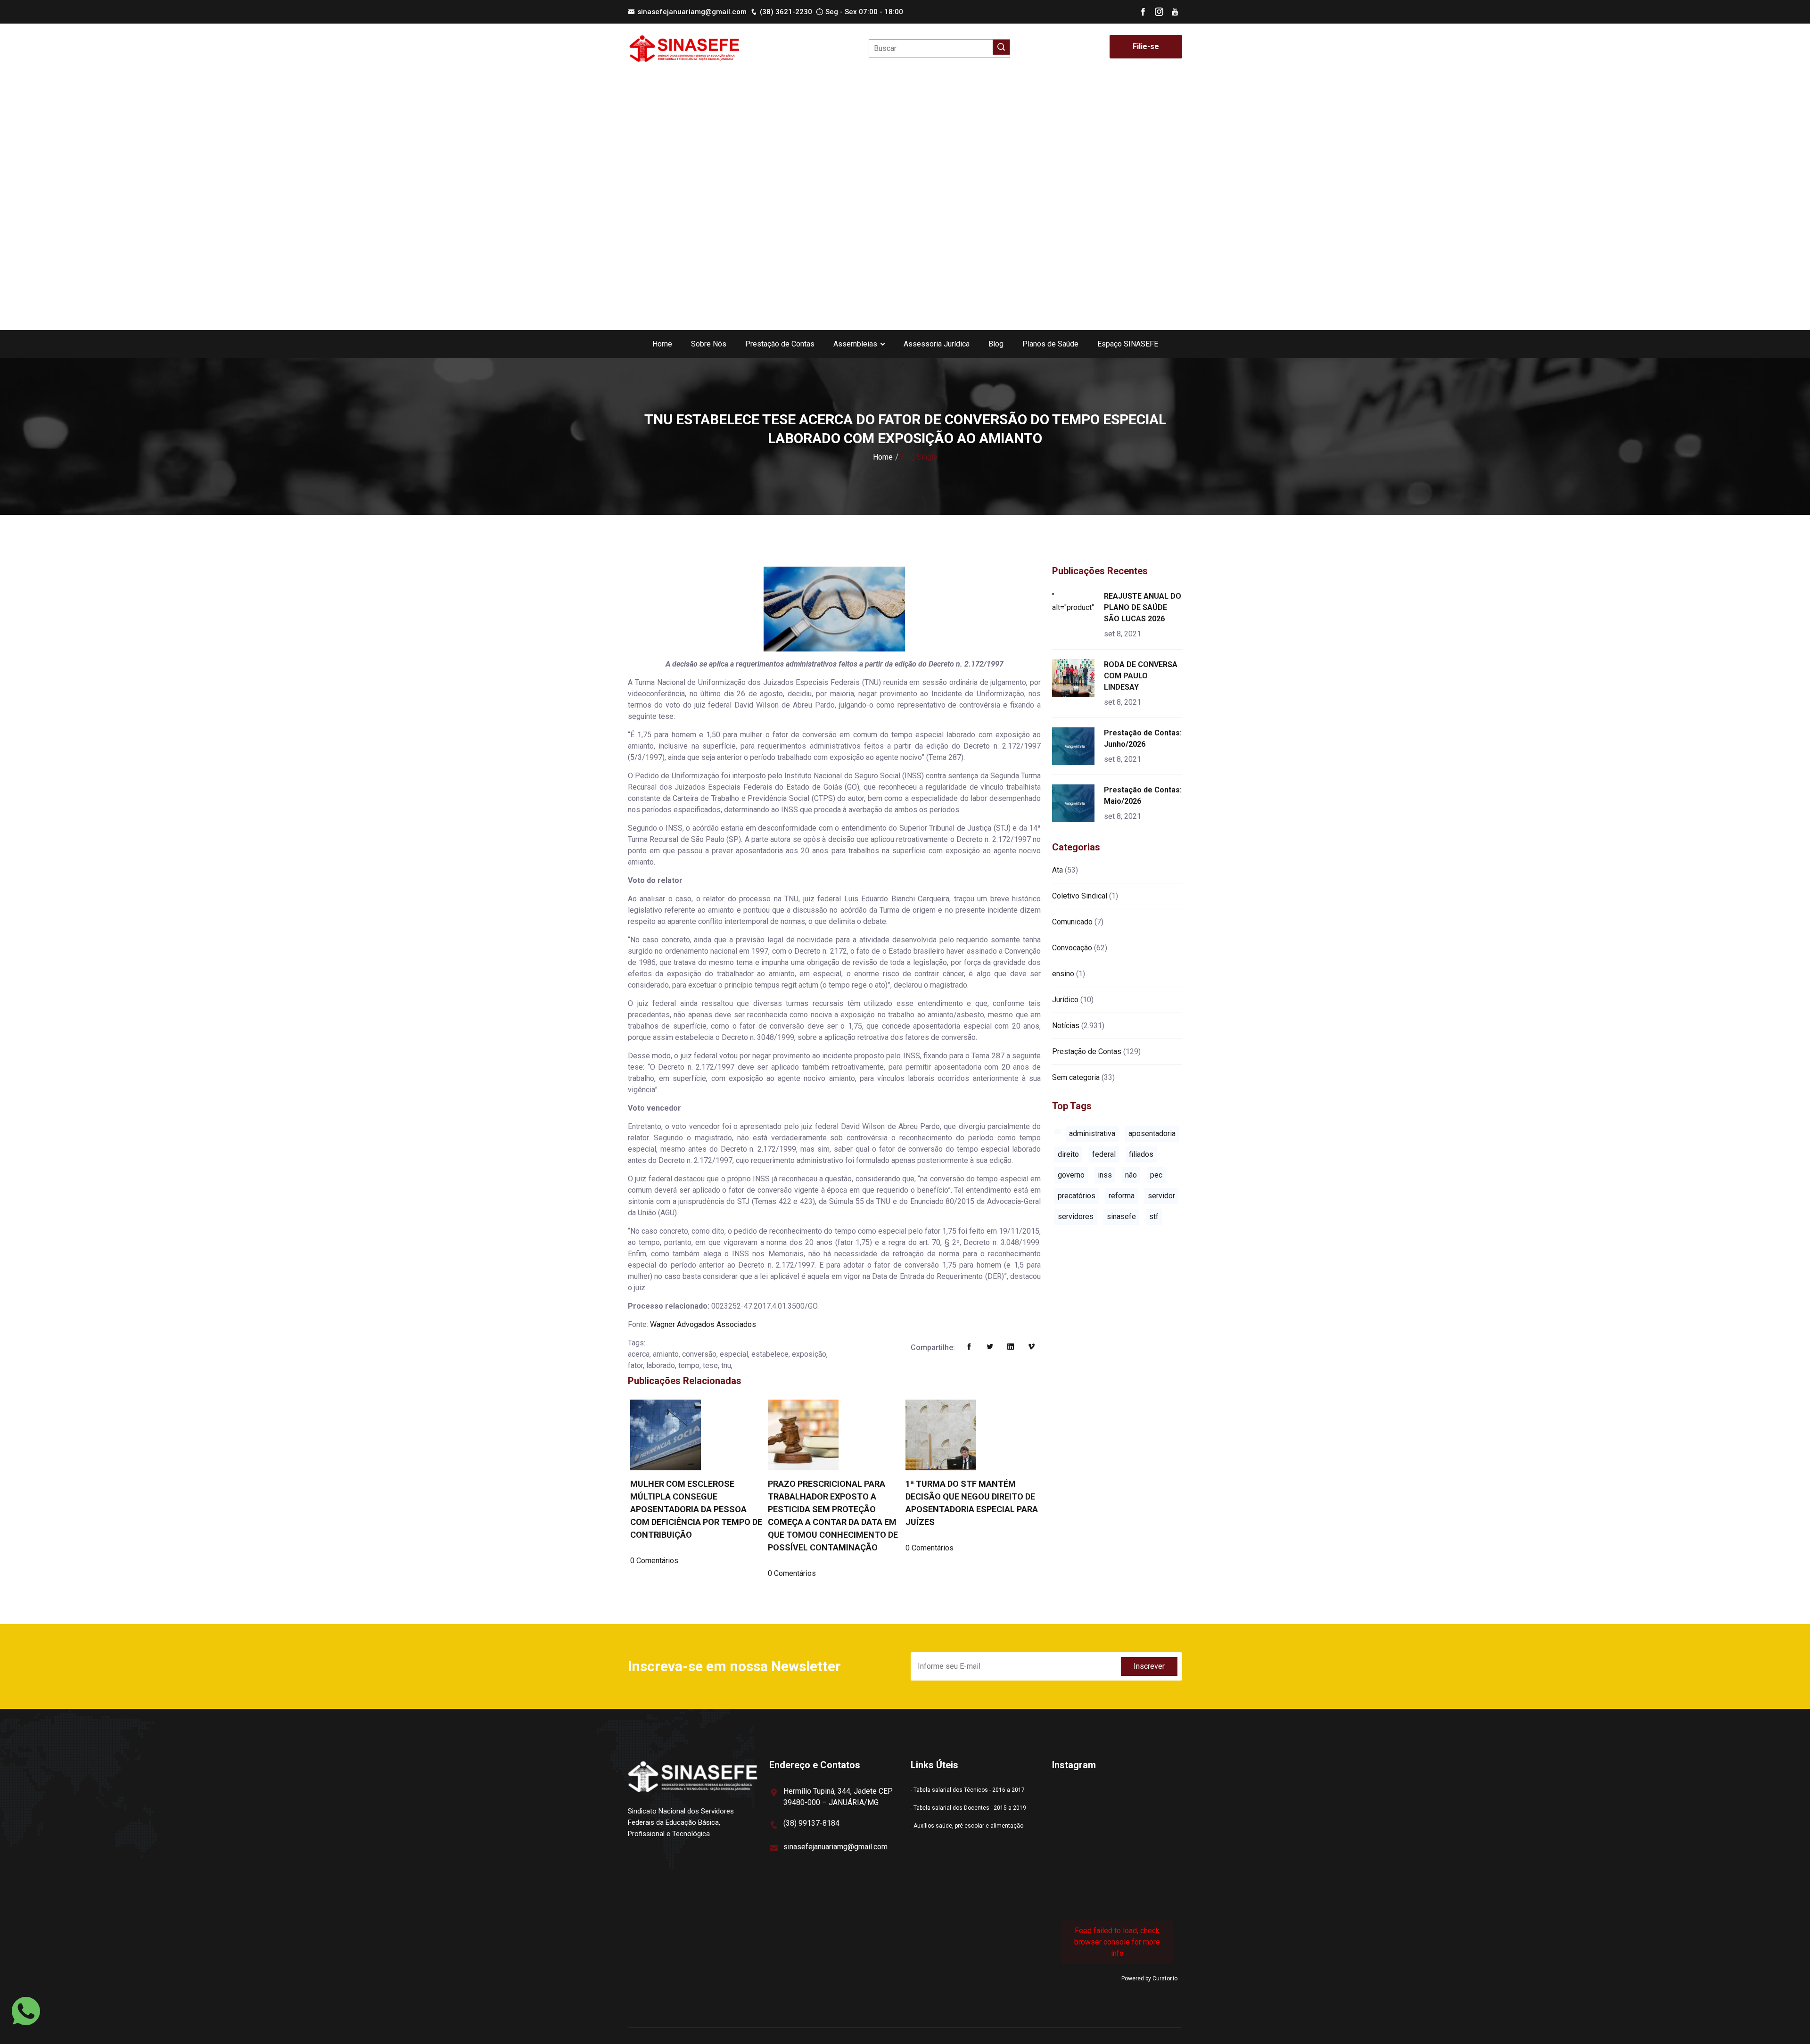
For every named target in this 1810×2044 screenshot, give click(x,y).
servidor (1161, 1196)
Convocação (1072, 948)
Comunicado (1072, 922)
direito (1068, 1154)
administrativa (1092, 1133)
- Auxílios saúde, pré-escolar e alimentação (967, 1826)
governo (1071, 1175)
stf (1154, 1216)
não (1131, 1175)
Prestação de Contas (780, 344)
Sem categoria (1076, 1077)
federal (1104, 1154)
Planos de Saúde (1050, 344)
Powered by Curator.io (1149, 1978)
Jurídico (1065, 1000)
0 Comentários (654, 1561)
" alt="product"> (1075, 602)
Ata (1057, 870)
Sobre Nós (709, 344)
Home (662, 344)
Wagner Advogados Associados (703, 1324)
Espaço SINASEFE (1128, 344)
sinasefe (1121, 1216)
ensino (1063, 974)
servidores (1076, 1216)
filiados (1141, 1154)
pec (1156, 1175)
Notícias (1066, 1026)
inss (1105, 1175)
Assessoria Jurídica (937, 344)
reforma (1122, 1196)
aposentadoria (1152, 1133)
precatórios (1077, 1196)
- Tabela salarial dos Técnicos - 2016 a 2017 (968, 1790)
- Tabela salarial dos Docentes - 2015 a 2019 (968, 1808)
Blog (996, 344)
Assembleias (855, 344)
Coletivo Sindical (1080, 896)
